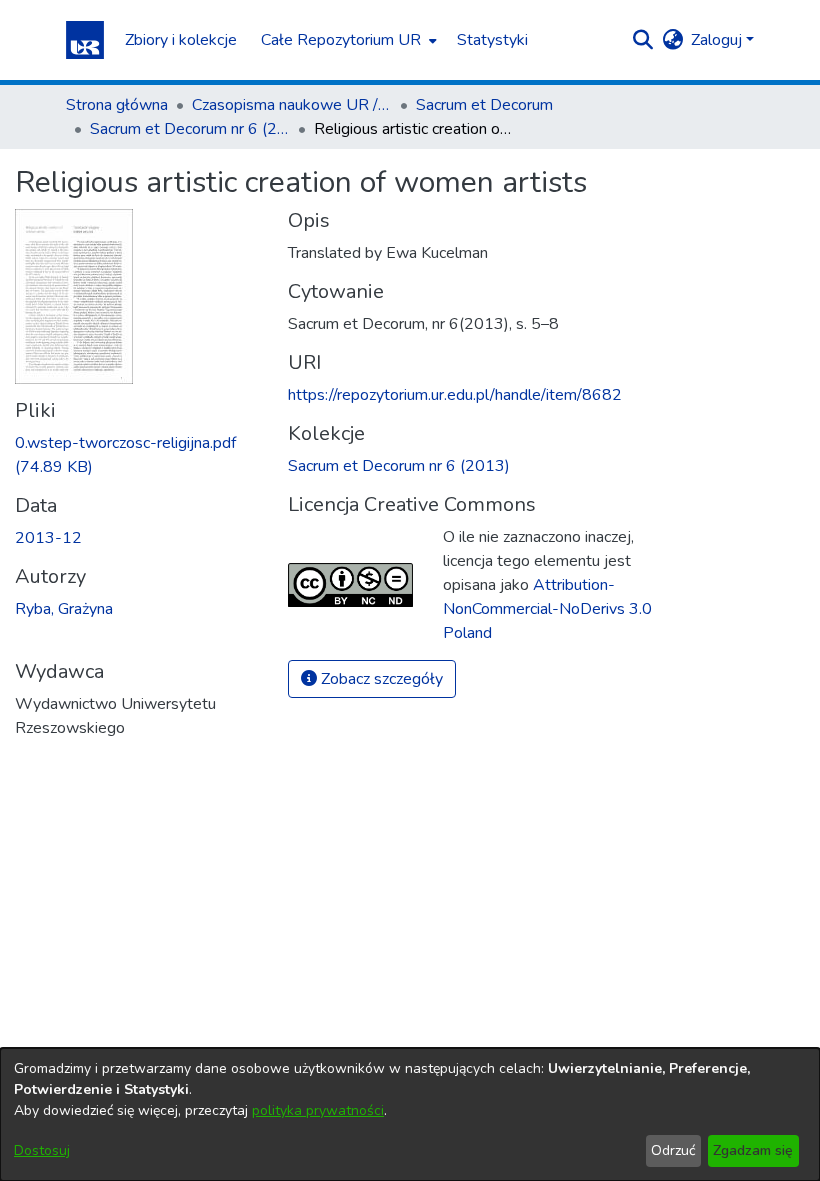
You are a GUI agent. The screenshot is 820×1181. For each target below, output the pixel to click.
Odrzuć (673, 1150)
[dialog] (410, 1114)
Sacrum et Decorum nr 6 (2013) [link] (190, 129)
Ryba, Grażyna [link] (64, 609)
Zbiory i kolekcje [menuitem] (181, 40)
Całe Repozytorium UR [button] (341, 40)
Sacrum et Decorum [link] (484, 105)
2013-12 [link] (48, 538)
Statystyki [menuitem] (492, 40)
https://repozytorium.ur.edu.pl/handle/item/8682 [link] (455, 395)
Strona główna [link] (117, 105)
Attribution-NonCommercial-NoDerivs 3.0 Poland (547, 609)
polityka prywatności (318, 1110)
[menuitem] (347, 40)
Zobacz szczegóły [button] (380, 679)
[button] (85, 40)
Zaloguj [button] (718, 40)
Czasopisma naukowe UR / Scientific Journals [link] (292, 105)
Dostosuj (42, 1150)
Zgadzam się (753, 1150)
